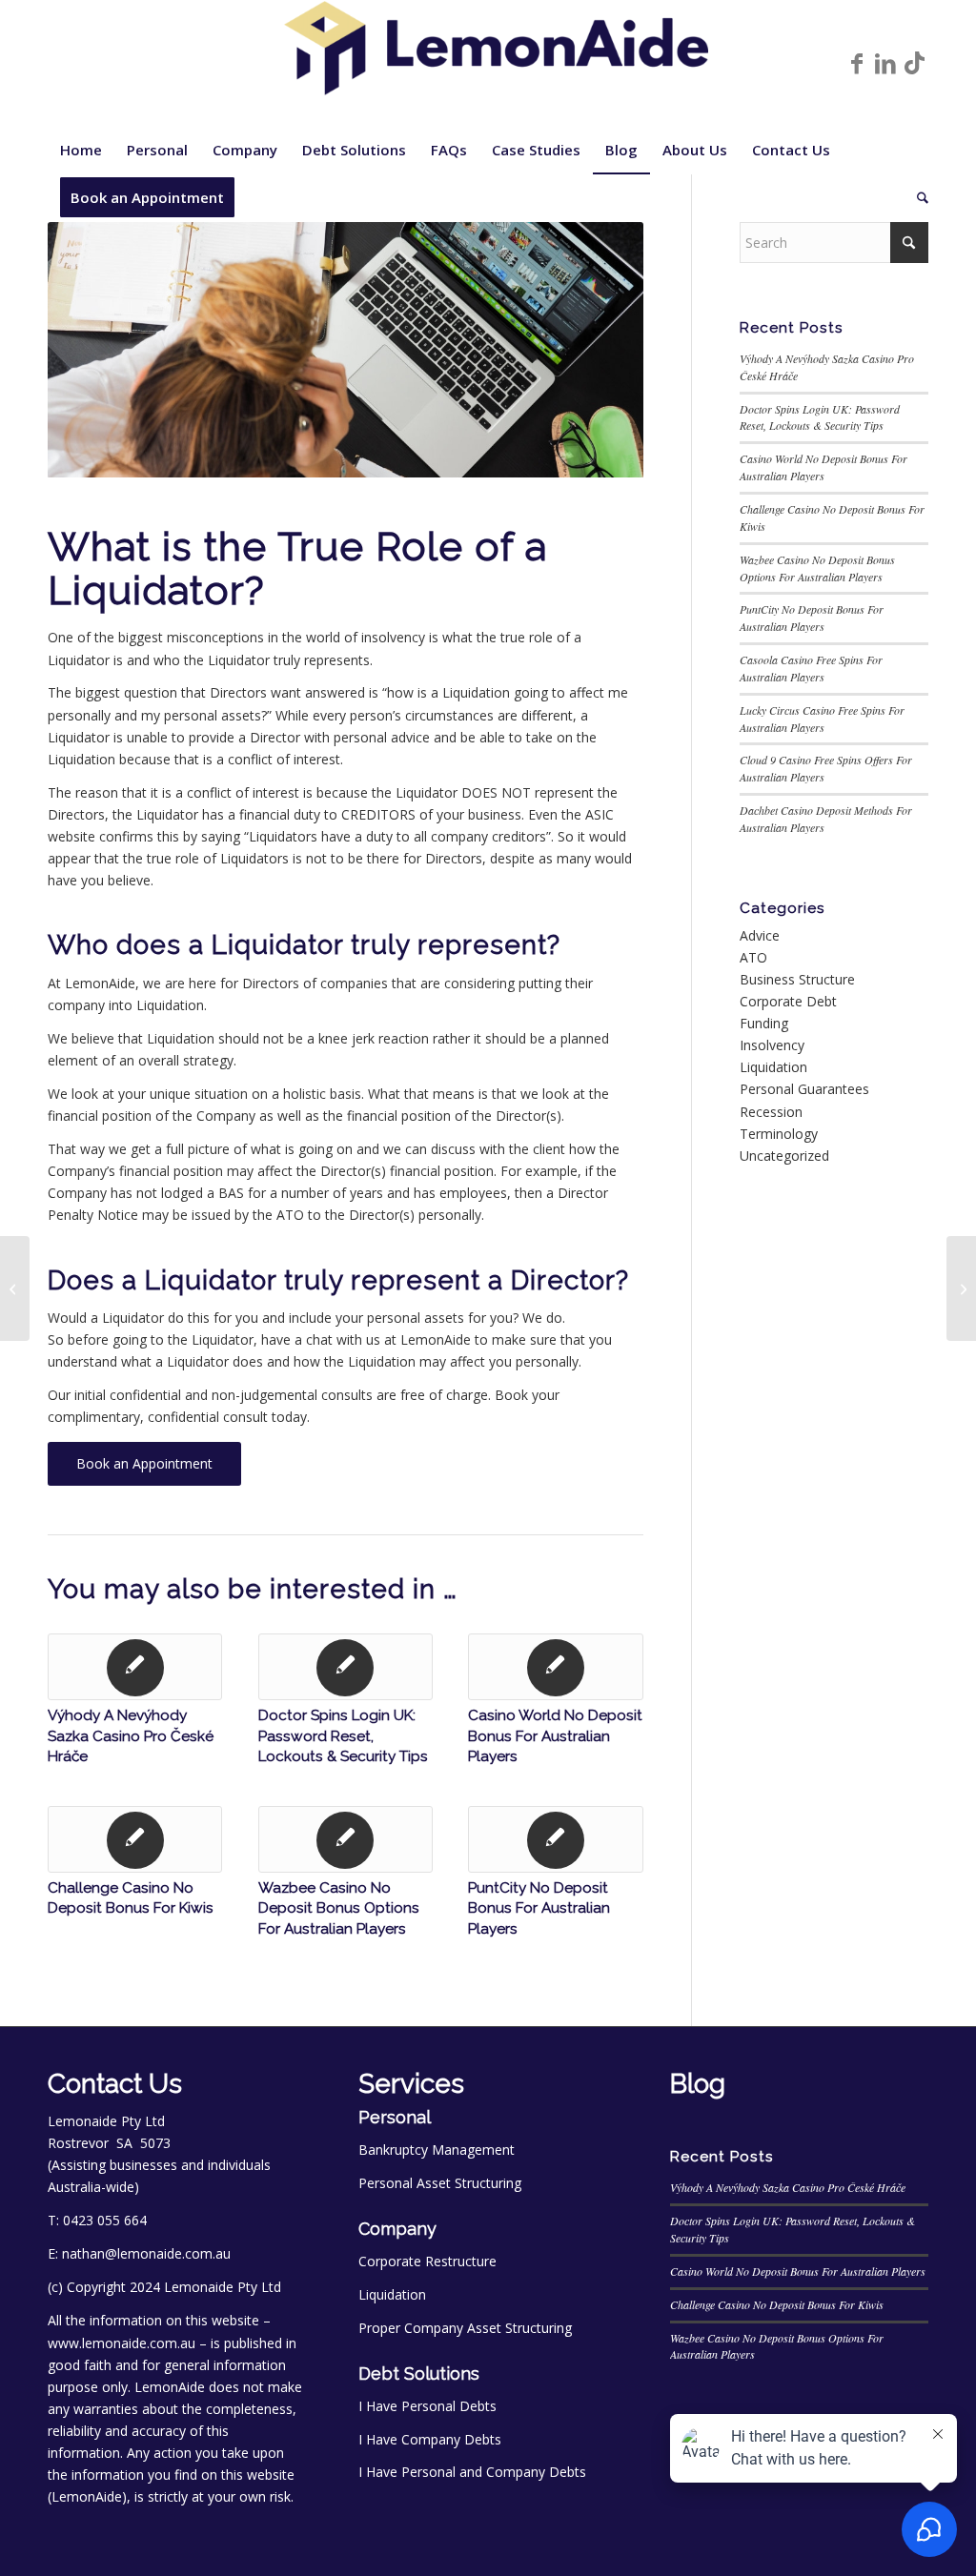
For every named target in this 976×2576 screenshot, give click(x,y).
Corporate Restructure (427, 2261)
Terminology (779, 1134)
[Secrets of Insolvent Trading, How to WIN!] (15, 1288)
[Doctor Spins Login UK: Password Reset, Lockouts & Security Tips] (346, 1667)
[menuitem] (81, 150)
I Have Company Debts (430, 2439)
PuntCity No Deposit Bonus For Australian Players (539, 1908)
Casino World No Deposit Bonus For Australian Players (555, 1736)
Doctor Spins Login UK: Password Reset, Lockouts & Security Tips (343, 1736)
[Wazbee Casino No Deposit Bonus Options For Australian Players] (346, 1839)
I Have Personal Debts (427, 2406)
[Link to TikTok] (914, 63)
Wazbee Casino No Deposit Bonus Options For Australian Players (339, 1908)
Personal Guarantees (804, 1089)
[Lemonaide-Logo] (488, 63)
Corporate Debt (788, 1001)
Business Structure (797, 979)
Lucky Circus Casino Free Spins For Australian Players (822, 719)
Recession (771, 1112)
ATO (753, 957)
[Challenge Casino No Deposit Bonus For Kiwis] (135, 1839)
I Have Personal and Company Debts (472, 2472)
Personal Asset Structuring (440, 2183)
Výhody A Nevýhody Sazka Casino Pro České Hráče (131, 1736)
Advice (760, 935)
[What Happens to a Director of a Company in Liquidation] (961, 1288)
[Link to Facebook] (857, 63)
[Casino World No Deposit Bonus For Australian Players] (555, 1667)
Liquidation (773, 1067)
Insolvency (772, 1045)
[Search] (916, 197)
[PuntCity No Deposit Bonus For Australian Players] (555, 1839)
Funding (764, 1023)
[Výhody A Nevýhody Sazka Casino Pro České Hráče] (135, 1667)
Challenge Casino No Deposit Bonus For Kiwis (777, 2304)
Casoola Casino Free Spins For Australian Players (811, 668)
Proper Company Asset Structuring (465, 2328)
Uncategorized (784, 1156)
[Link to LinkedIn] (885, 63)
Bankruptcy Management (437, 2150)
